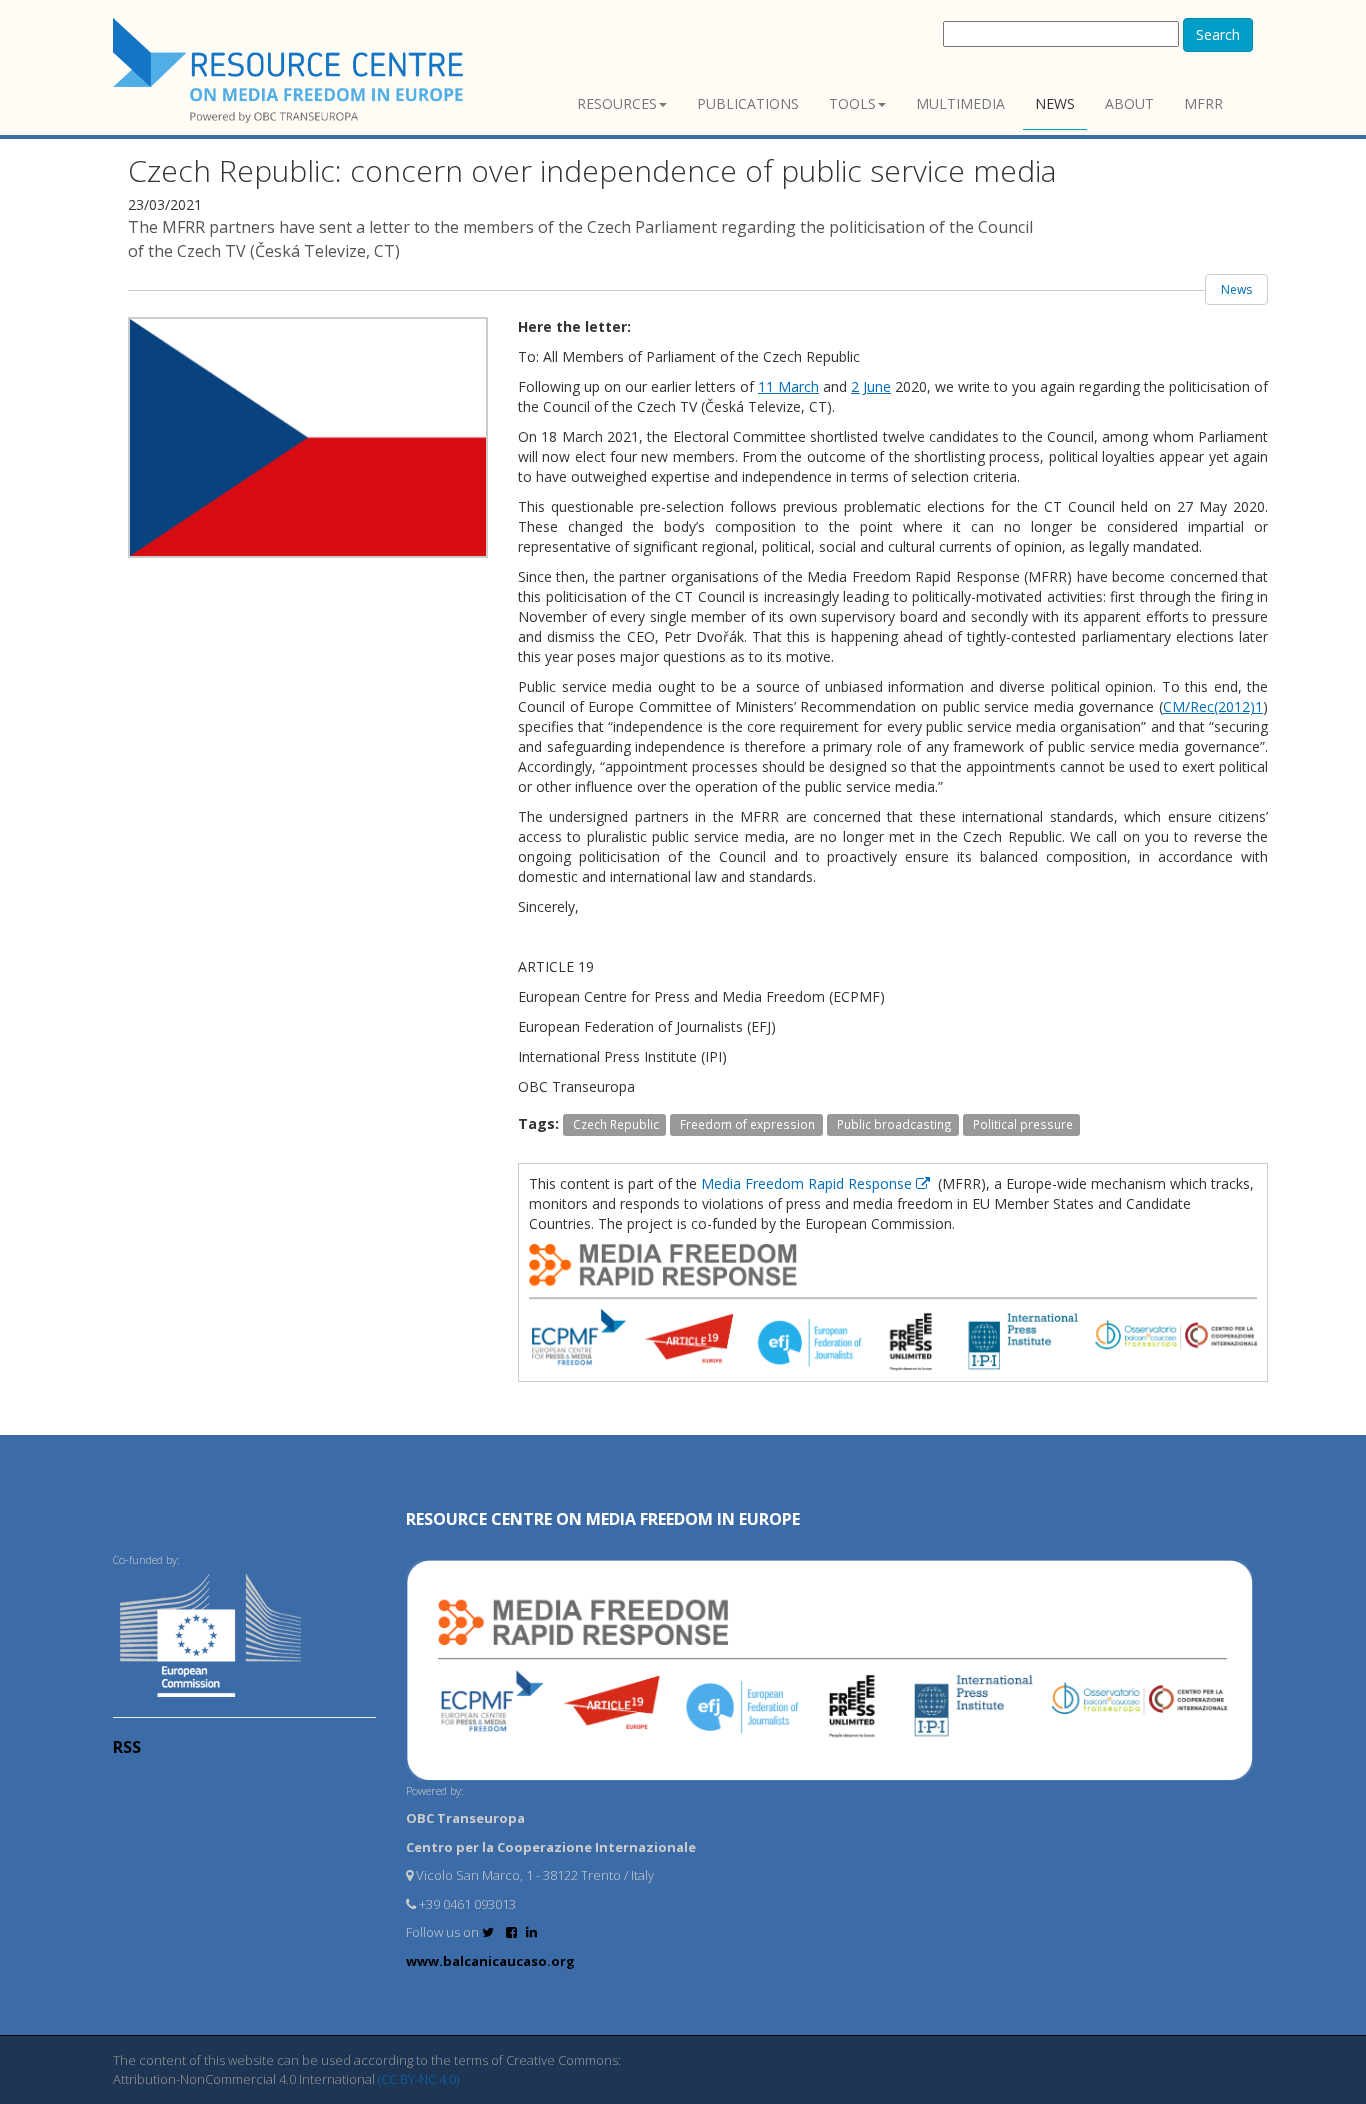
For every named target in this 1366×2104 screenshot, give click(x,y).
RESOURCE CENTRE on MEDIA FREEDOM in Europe (603, 1519)
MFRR (1203, 103)
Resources (617, 103)
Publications (748, 103)
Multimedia (960, 103)
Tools (852, 103)
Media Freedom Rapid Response (808, 1183)
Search (1218, 34)
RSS (127, 1747)
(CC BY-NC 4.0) (418, 2079)
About (1129, 103)
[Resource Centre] (291, 70)
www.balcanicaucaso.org (490, 1961)
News (1055, 103)
